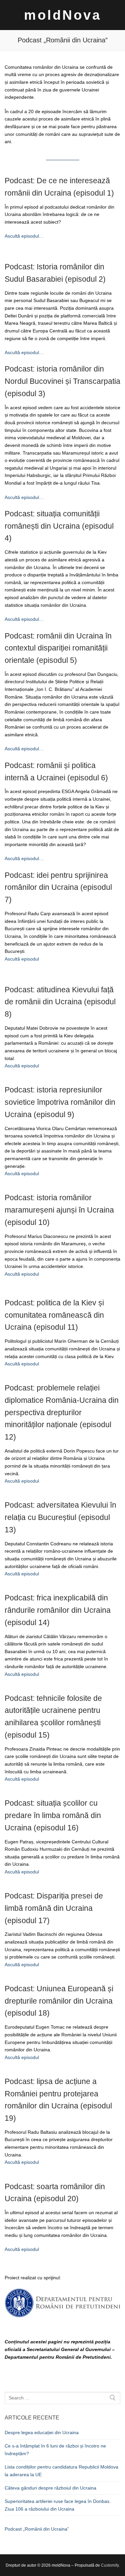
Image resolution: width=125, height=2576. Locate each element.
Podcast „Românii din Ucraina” (37, 2529)
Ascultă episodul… (24, 236)
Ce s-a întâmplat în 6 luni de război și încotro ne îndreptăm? (55, 2450)
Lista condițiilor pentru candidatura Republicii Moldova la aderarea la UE (61, 2471)
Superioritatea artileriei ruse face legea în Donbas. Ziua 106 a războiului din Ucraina (58, 2505)
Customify (110, 2565)
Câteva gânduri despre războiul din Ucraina (50, 2488)
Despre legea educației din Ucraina (42, 2432)
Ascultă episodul (22, 959)
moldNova (63, 15)
